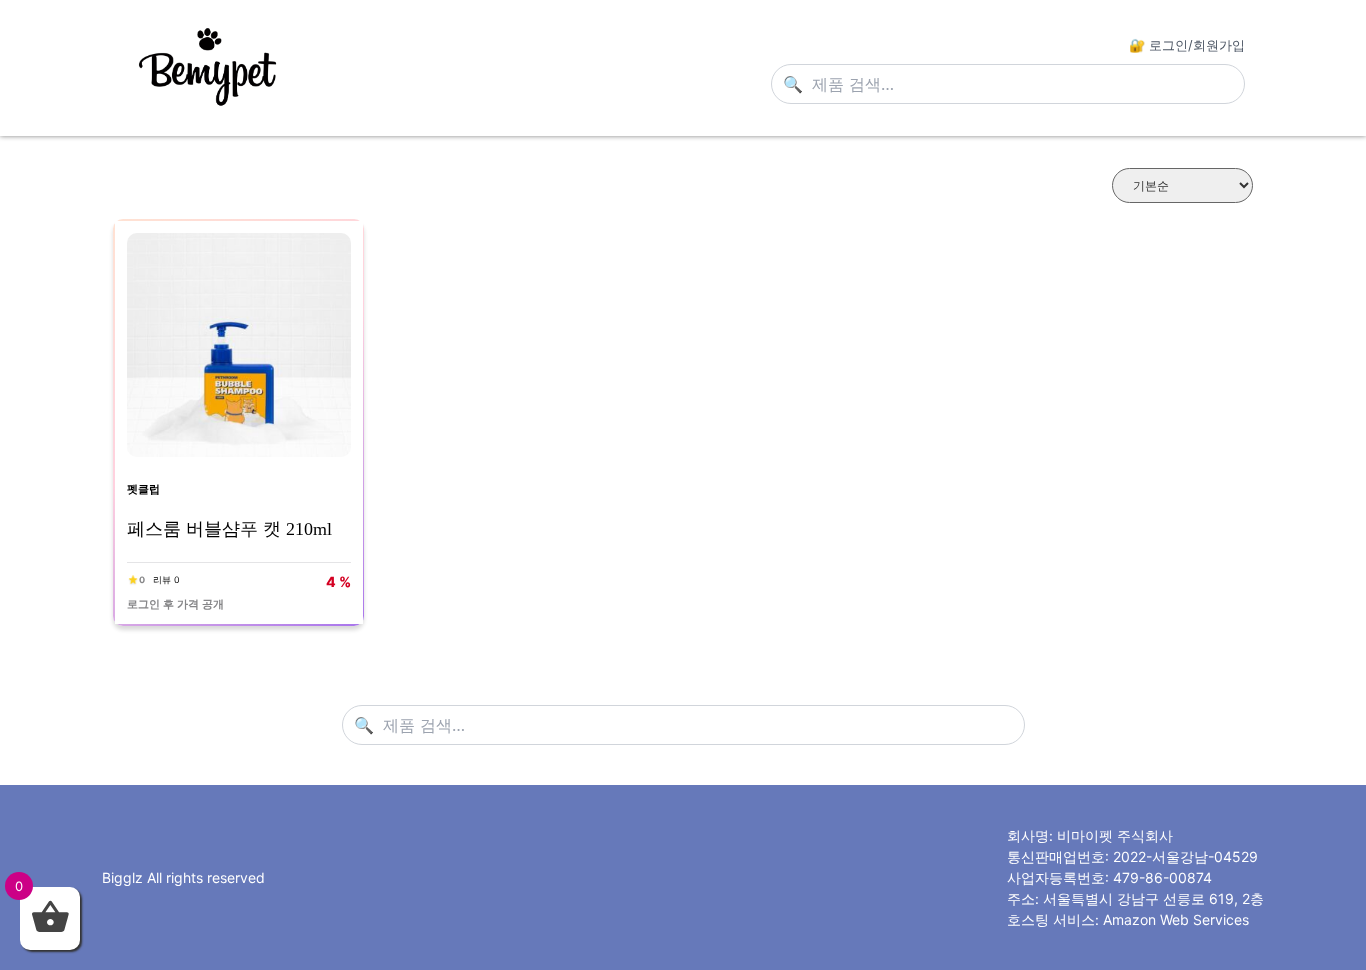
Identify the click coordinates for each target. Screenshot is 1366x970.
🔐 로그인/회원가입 (1187, 45)
